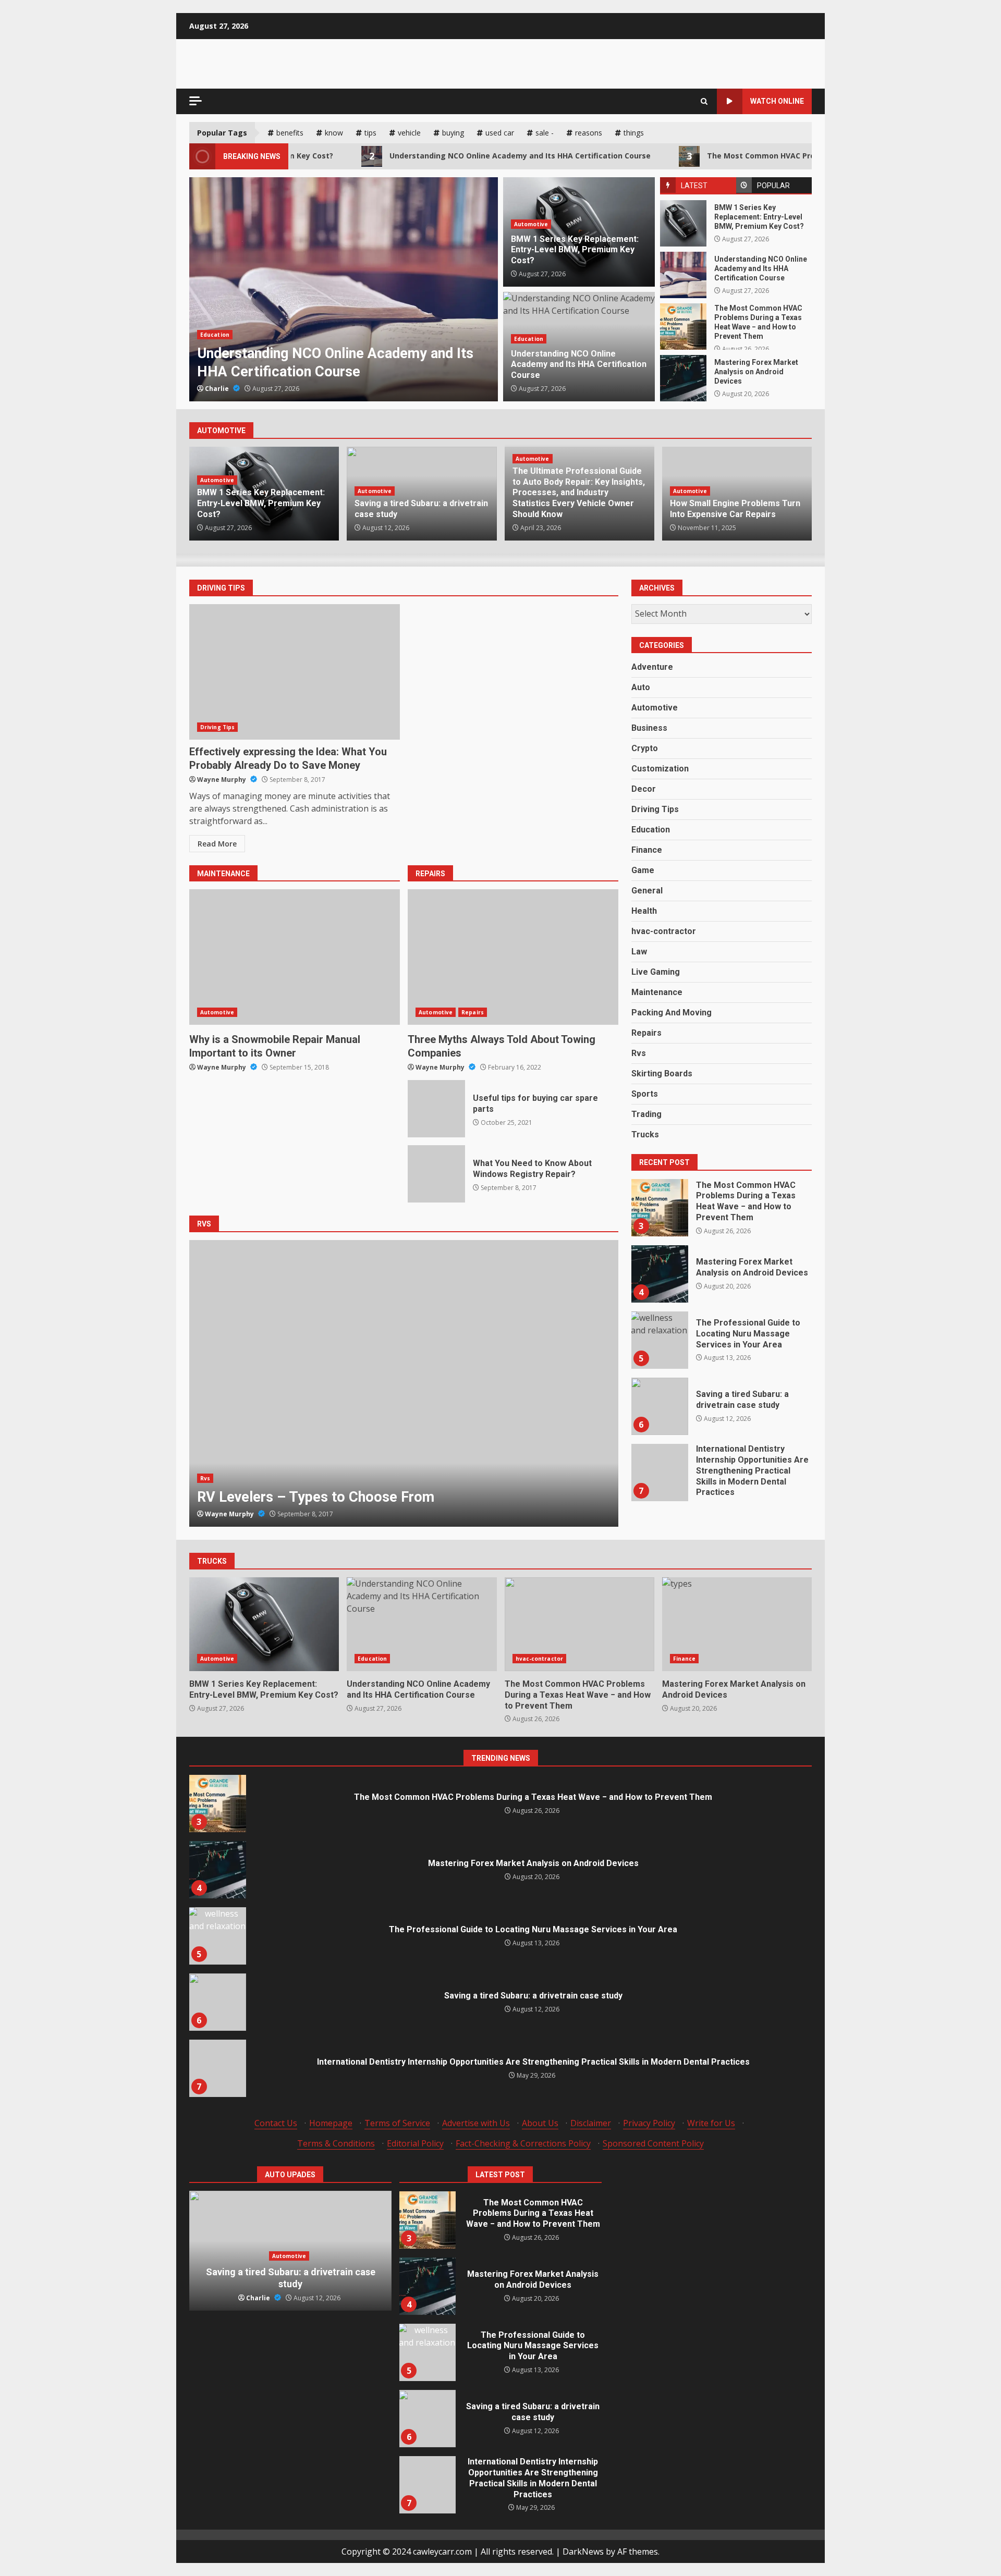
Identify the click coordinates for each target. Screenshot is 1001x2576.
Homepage (331, 2123)
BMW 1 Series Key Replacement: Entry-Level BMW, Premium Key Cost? (683, 223)
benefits (290, 133)
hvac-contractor (224, 335)
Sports (645, 1094)
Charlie (218, 389)
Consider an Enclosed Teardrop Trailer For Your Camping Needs (404, 1383)
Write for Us (711, 2123)
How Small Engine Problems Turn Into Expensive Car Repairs (735, 509)
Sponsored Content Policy (653, 2143)
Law (639, 952)
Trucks (645, 1134)
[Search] (704, 101)
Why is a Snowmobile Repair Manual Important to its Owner (295, 957)
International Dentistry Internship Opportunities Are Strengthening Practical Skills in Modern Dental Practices (660, 1406)
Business (649, 728)
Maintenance (657, 992)
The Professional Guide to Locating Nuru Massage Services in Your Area (660, 1274)
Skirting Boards (662, 1074)
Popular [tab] (773, 186)
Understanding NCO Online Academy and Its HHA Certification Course (424, 156)
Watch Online (777, 101)
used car (500, 133)
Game (643, 870)
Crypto (645, 748)
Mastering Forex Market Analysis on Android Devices (683, 378)
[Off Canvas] (196, 101)
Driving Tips (217, 727)
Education (529, 339)
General (647, 891)
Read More (217, 844)
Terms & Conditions (336, 2143)
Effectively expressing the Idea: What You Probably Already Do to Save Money (295, 672)
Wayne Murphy (222, 780)
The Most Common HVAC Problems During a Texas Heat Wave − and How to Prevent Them (781, 156)
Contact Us (276, 2123)
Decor (644, 789)
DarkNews (583, 2552)
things (634, 133)
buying (453, 133)
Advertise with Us (476, 2123)
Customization (660, 769)
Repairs (473, 1012)
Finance (647, 850)
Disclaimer (591, 2123)
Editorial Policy (415, 2143)
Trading (646, 1114)
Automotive (531, 224)
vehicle (409, 133)
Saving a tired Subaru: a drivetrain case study (660, 1340)
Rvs (205, 1478)
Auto (641, 687)
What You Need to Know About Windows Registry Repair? (436, 1174)
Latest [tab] (694, 186)
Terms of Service (397, 2123)
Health (644, 911)
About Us (540, 2123)
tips (370, 133)
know (334, 133)
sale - (545, 133)
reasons (589, 133)
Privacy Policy (649, 2123)
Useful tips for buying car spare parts (436, 1109)
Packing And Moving (672, 1013)
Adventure (652, 667)
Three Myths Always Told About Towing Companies (513, 957)
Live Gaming (656, 972)
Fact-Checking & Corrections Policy (523, 2143)
